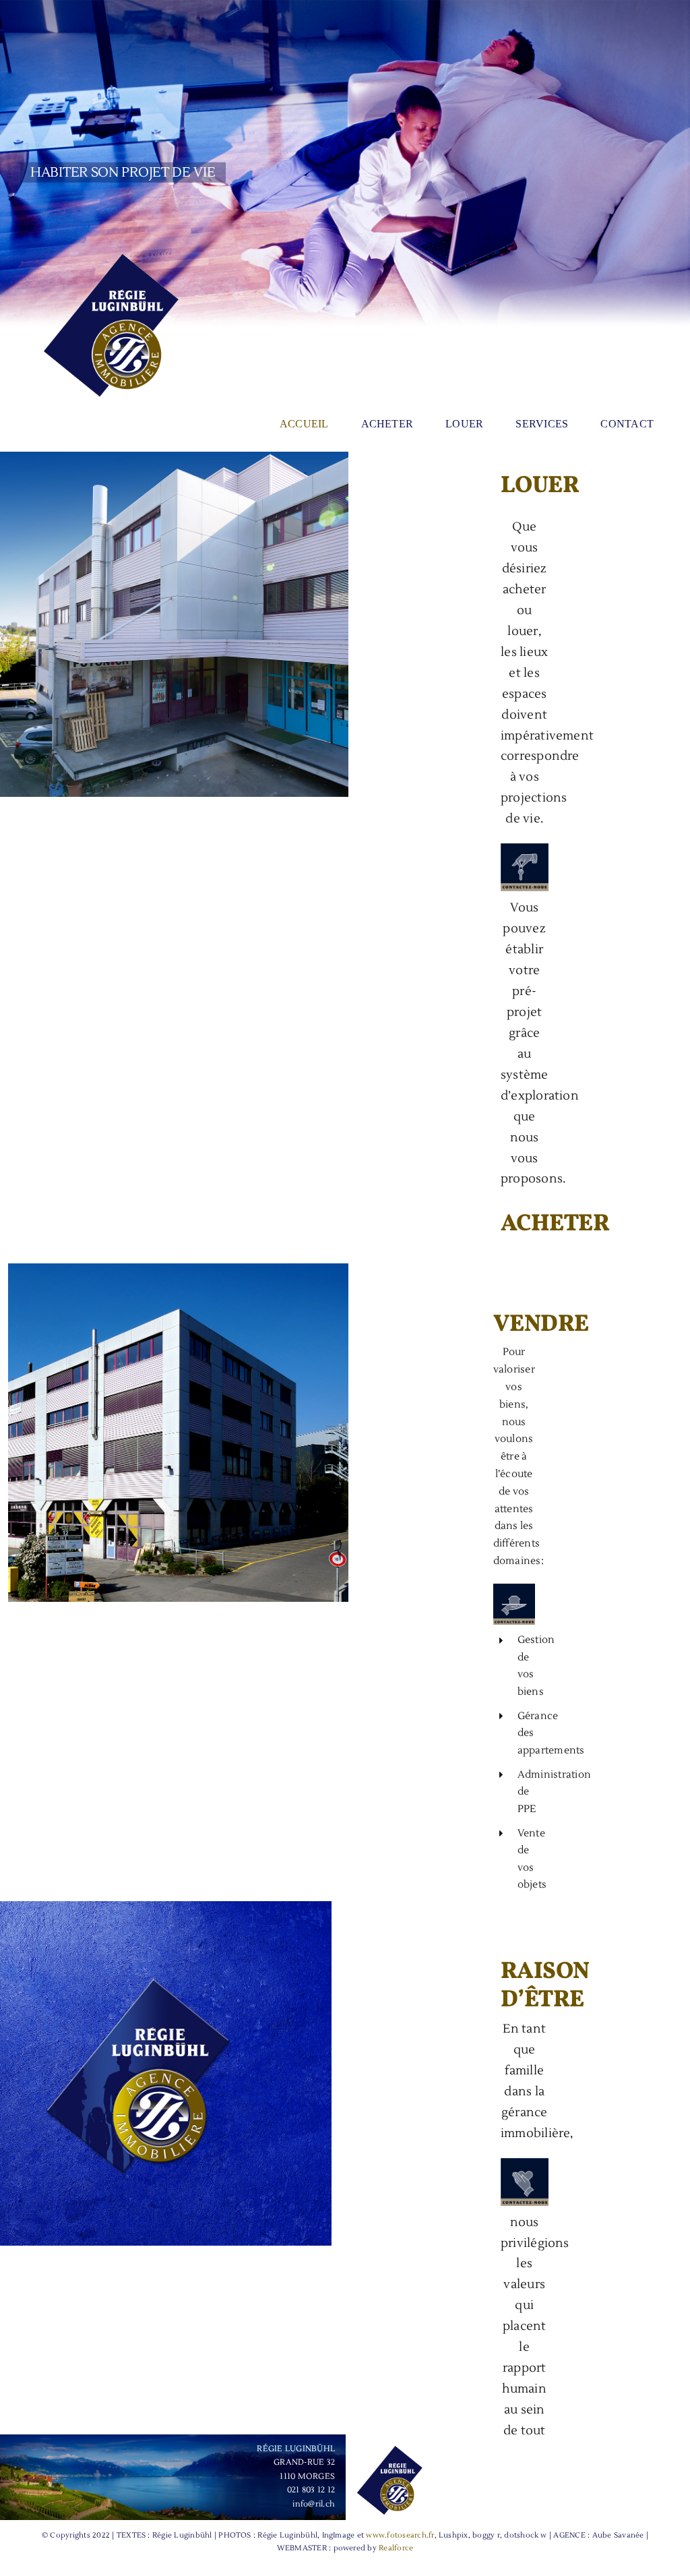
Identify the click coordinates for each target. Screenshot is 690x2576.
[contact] (525, 849)
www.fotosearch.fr (400, 2535)
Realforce (396, 2548)
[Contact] (514, 1589)
